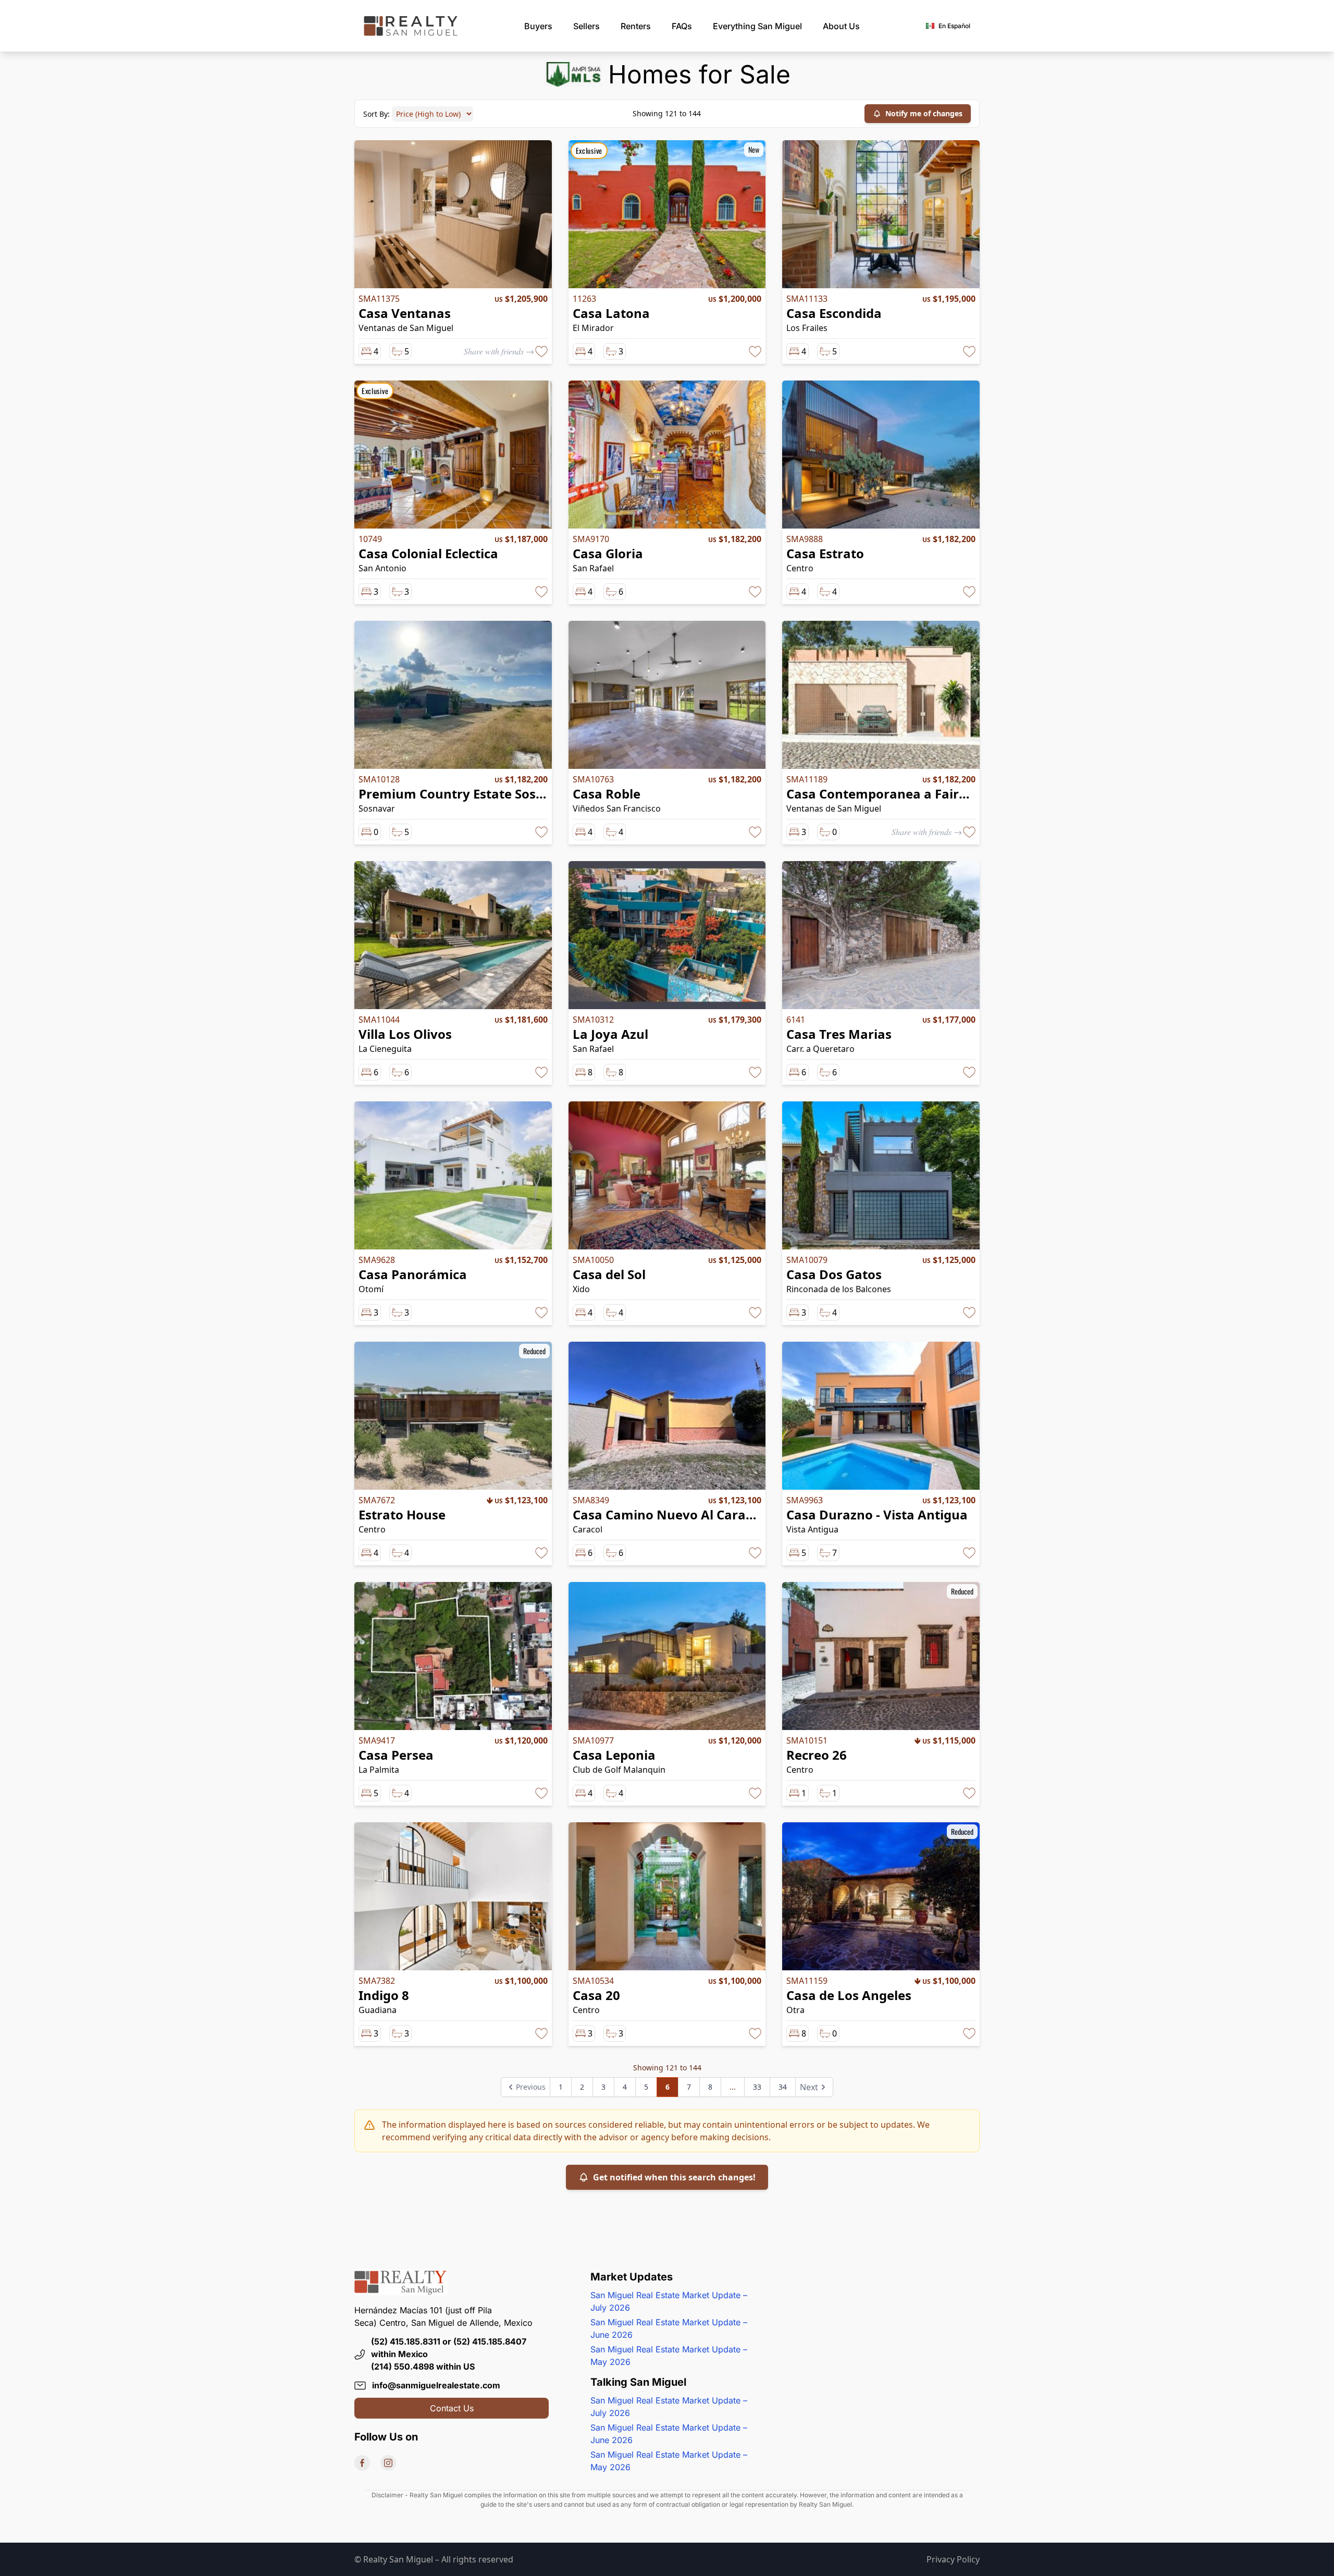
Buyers (538, 26)
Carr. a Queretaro (820, 1049)
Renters (636, 26)
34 (783, 2087)
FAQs (682, 26)
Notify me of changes (924, 113)
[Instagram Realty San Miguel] (388, 2463)
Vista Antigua (812, 1529)
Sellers (586, 26)
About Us (841, 26)
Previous (531, 2087)
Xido (581, 1289)
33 (757, 2087)
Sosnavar (377, 808)
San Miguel (757, 26)
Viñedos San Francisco (617, 808)
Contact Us (452, 2408)
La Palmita (379, 1770)
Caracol (588, 1529)
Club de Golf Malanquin (619, 1770)
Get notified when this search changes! (674, 2177)
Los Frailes (807, 328)
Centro (800, 568)
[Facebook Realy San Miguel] (362, 2463)
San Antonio (382, 568)
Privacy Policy (953, 2559)
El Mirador (593, 328)
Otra (795, 2010)
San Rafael (593, 568)
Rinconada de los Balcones (839, 1289)
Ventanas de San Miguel (406, 328)
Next (809, 2087)
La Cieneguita (385, 1049)
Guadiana (378, 2010)
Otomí (371, 1289)
